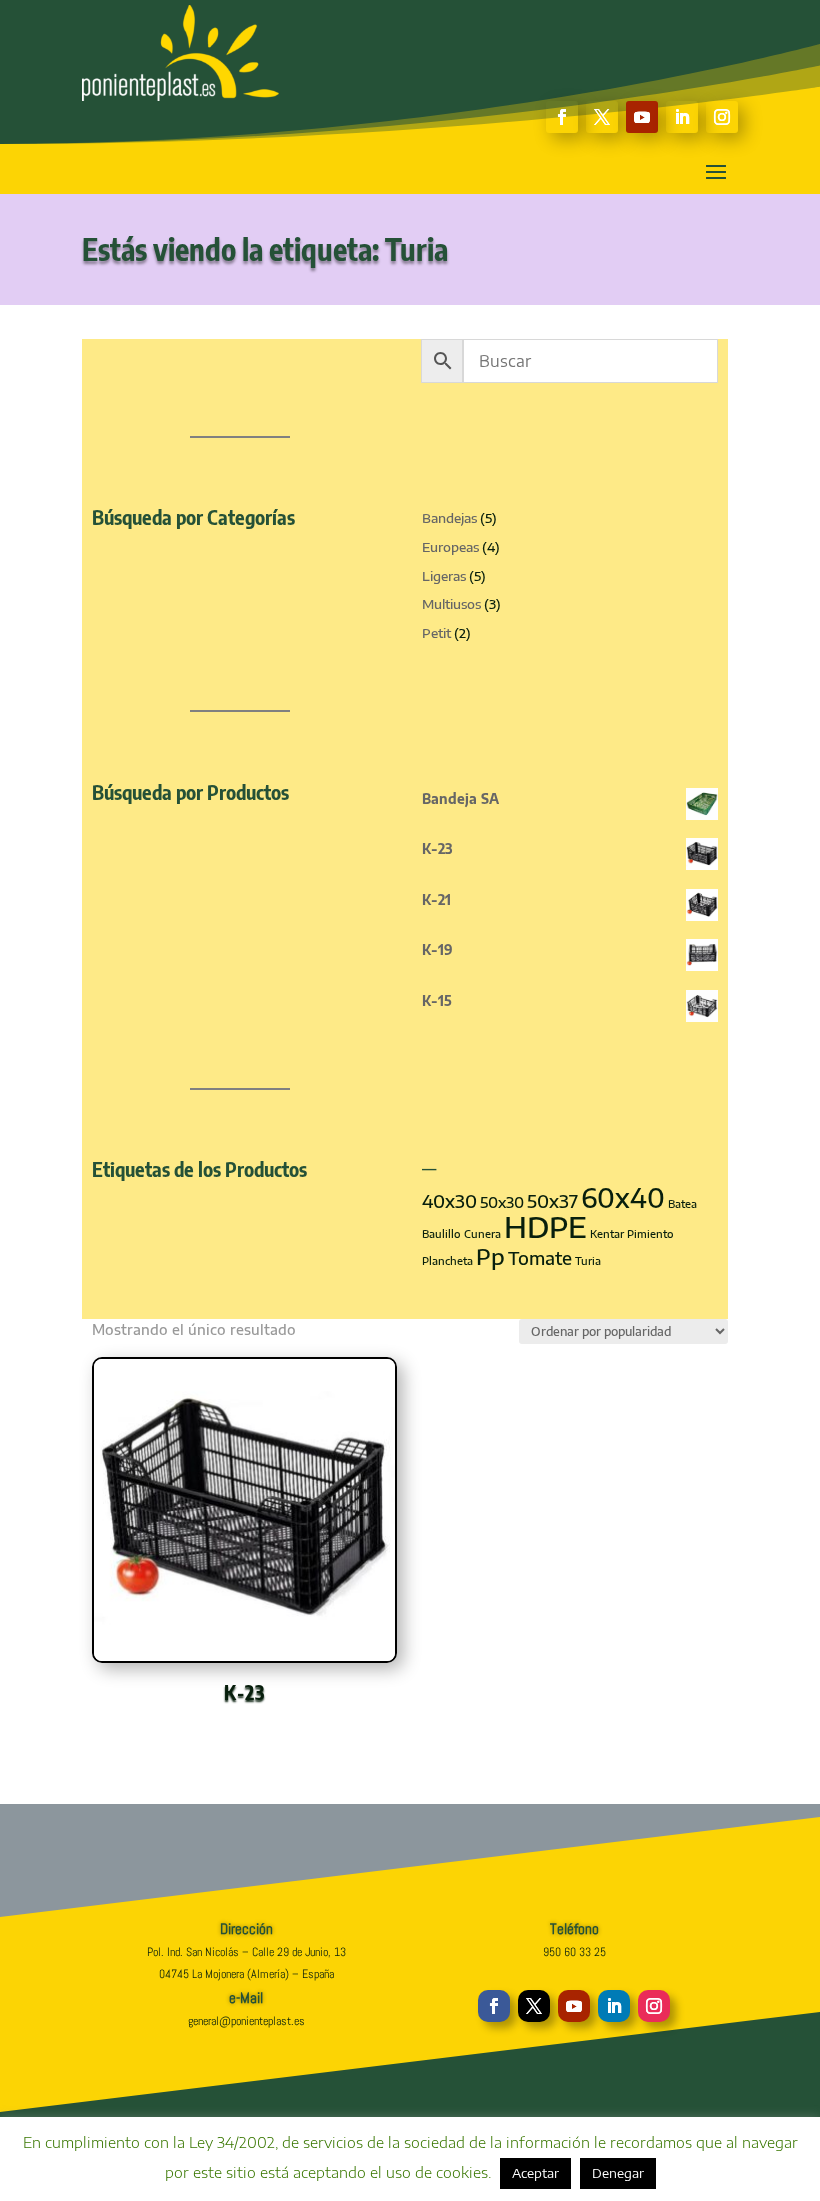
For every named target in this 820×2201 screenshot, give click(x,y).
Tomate (540, 1258)
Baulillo (441, 1233)
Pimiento (650, 1233)
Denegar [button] (618, 2173)
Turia (588, 1260)
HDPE (545, 1226)
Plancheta (447, 1260)
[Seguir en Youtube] (642, 117)
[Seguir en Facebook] (562, 117)
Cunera (482, 1233)
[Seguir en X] (602, 117)
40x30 (449, 1201)
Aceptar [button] (535, 2173)
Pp (490, 1256)
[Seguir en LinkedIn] (682, 117)
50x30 (502, 1202)
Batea (682, 1203)
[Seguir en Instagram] (722, 117)
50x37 (552, 1201)
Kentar (607, 1233)
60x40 (623, 1197)
